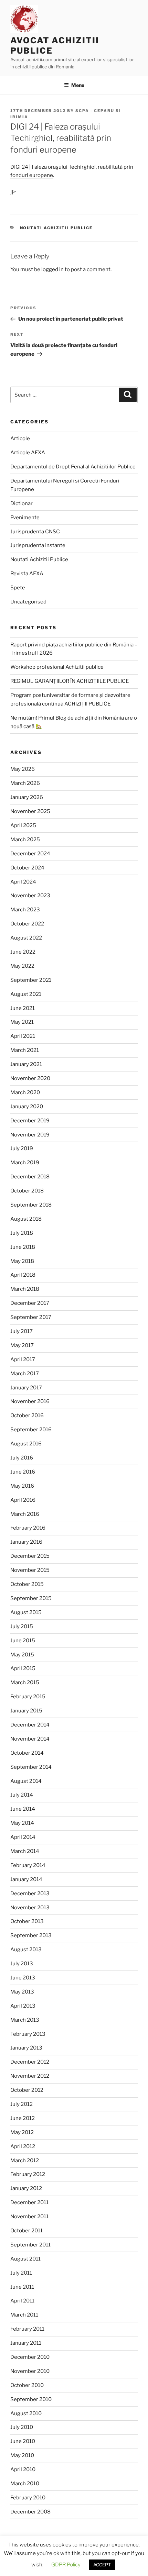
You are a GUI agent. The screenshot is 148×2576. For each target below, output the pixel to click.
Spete (18, 588)
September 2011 (30, 2245)
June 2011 (22, 2287)
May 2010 (22, 2455)
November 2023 (30, 896)
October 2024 (27, 868)
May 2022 (22, 966)
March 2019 (25, 1163)
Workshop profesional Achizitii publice (57, 667)
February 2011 (27, 2329)
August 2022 (26, 938)
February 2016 (28, 1528)
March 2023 (25, 910)
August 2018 (26, 1219)
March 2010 (25, 2484)
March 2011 (24, 2315)
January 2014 (26, 1879)
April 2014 (23, 1837)
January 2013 (26, 2048)
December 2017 (30, 1303)
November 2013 (30, 1908)
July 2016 (22, 1458)
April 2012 (23, 2146)
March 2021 (25, 1050)
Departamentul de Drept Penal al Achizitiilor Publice (73, 467)
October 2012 (27, 2090)
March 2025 (25, 840)
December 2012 (30, 2062)
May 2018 (22, 1261)
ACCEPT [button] (102, 2565)
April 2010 (23, 2469)
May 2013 (22, 1992)
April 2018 (23, 1275)
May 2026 (23, 769)
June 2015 (23, 1641)
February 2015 (28, 1697)
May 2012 (22, 2132)
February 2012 (28, 2174)
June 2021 (23, 1008)
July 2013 (22, 1964)
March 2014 (25, 1851)
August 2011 (25, 2259)
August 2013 (26, 1950)
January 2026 (27, 797)
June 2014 (23, 1809)
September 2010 (31, 2399)
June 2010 (23, 2441)
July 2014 (22, 1795)
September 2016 (31, 1430)
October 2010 (27, 2385)
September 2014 (31, 1767)
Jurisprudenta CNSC (35, 532)
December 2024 (30, 854)
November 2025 (30, 811)
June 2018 (23, 1247)
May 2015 (22, 1655)
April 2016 (23, 1500)
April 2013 (23, 2006)
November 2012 (30, 2076)
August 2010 (26, 2413)
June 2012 (23, 2118)
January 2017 (26, 1388)
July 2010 (22, 2427)
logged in (52, 269)
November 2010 (30, 2371)
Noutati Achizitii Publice (56, 228)
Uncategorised (28, 602)
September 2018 (31, 1205)
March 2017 (25, 1374)
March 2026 (25, 783)
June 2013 (23, 1978)
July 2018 (22, 1233)
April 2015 (23, 1668)
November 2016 (30, 1401)
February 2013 (28, 2034)
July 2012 (22, 2104)
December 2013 (30, 1894)
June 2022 (23, 952)
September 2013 (31, 1935)
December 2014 (30, 1725)
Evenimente (25, 518)
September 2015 (31, 1598)
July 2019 (22, 1148)
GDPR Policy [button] (66, 2565)
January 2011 (26, 2343)
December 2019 (30, 1121)
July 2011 (21, 2273)
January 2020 (27, 1107)
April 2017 (23, 1359)
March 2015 (25, 1683)
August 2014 (26, 1781)
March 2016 (25, 1514)
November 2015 (30, 1570)
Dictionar (22, 503)
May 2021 (22, 1022)
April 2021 (23, 1036)
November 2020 (30, 1078)
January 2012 (26, 2188)
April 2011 (22, 2301)
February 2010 (28, 2498)
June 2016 (23, 1472)
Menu (78, 85)
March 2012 (25, 2161)
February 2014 (28, 1865)
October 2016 (27, 1415)
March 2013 (25, 2020)
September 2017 (31, 1317)
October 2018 (27, 1191)
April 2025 (23, 825)
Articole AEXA (28, 453)
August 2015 (26, 1612)
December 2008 (30, 2512)
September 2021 (31, 980)
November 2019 (30, 1135)
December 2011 (29, 2202)
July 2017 (22, 1331)
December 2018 (30, 1177)
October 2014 (27, 1753)
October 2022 (27, 924)
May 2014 (22, 1823)
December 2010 (30, 2357)
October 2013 (27, 1921)
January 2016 (26, 1542)
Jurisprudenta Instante (38, 545)
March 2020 (25, 1092)
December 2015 (30, 1556)
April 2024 (23, 882)
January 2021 (26, 1064)
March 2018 (25, 1289)
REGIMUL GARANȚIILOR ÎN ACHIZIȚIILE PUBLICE (70, 681)
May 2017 (22, 1345)
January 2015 (26, 1711)
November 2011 (29, 2217)
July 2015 (22, 1626)
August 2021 (26, 994)
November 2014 (30, 1739)
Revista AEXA (27, 574)
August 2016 (26, 1444)
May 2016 (22, 1486)
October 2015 (27, 1584)
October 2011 (27, 2231)
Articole (20, 438)
